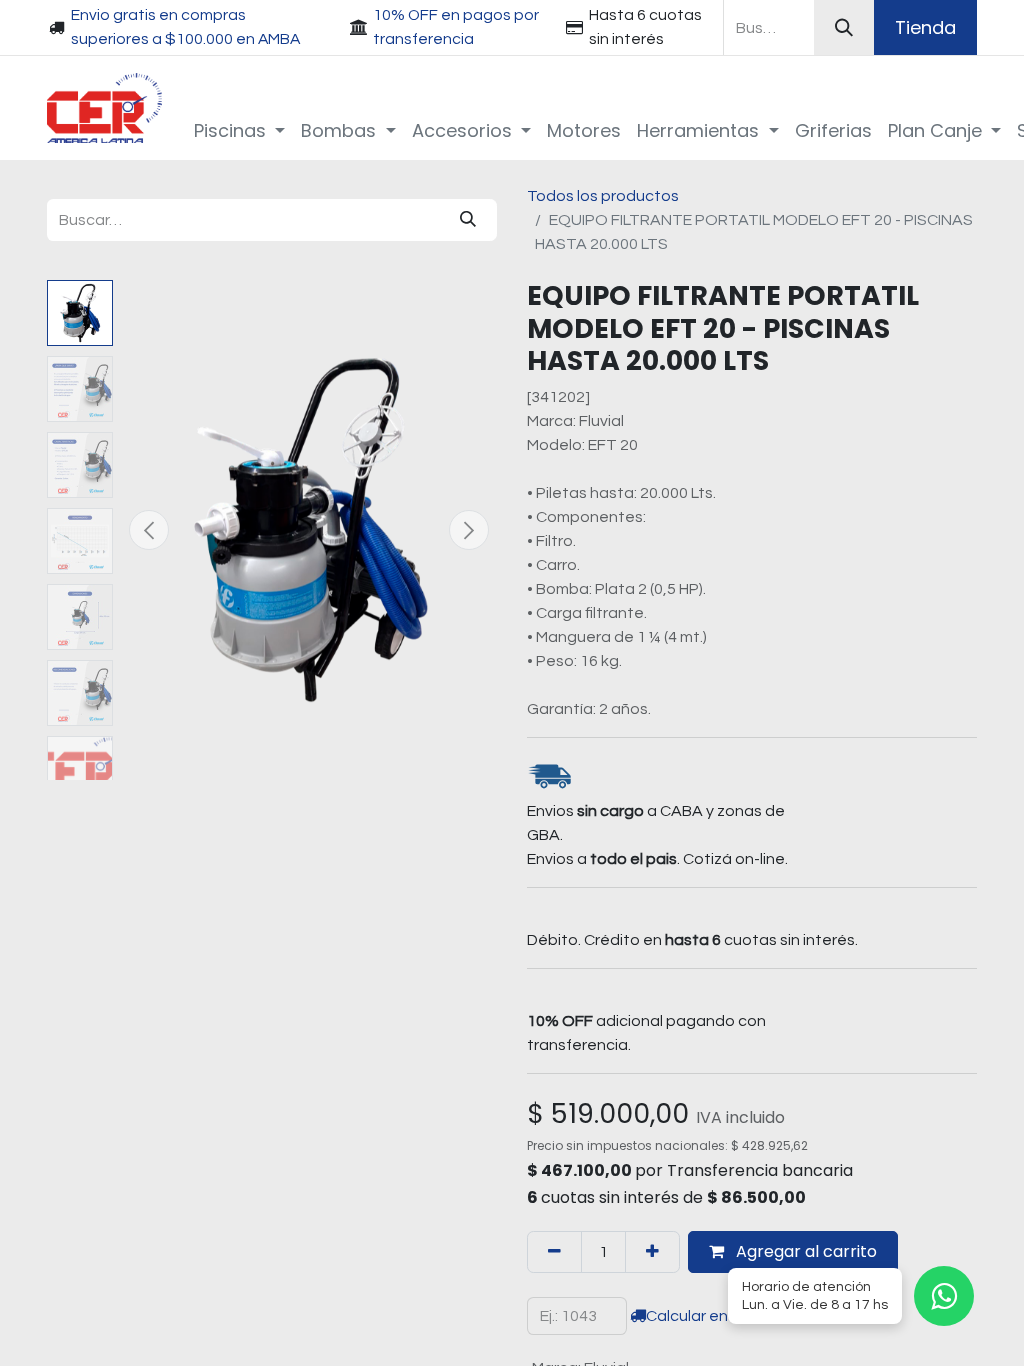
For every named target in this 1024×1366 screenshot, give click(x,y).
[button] (149, 530)
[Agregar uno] (652, 1252)
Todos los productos (603, 196)
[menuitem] (240, 130)
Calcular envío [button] (697, 1316)
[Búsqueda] (844, 27)
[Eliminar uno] (554, 1252)
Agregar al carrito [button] (804, 1251)
